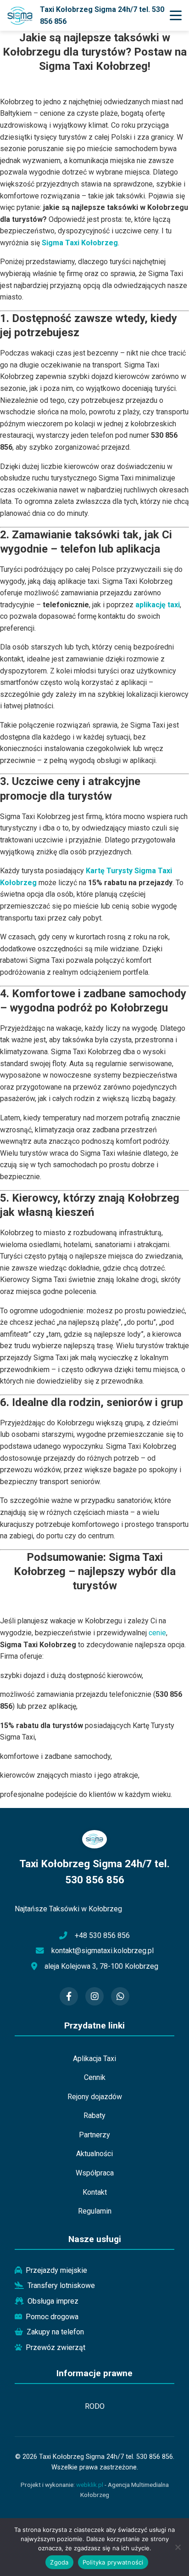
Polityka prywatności (113, 2562)
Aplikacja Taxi (94, 2059)
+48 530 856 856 (102, 1935)
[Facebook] (69, 1996)
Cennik (95, 2077)
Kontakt (95, 2192)
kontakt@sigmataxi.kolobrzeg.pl (103, 1951)
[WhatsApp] (120, 1996)
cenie (157, 1633)
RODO (95, 2406)
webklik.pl (90, 2485)
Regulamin (95, 2211)
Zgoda (59, 2562)
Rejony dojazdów (95, 2097)
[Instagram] (94, 1996)
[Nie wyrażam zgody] (178, 2547)
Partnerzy (94, 2135)
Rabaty (94, 2116)
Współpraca (95, 2173)
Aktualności (94, 2154)
